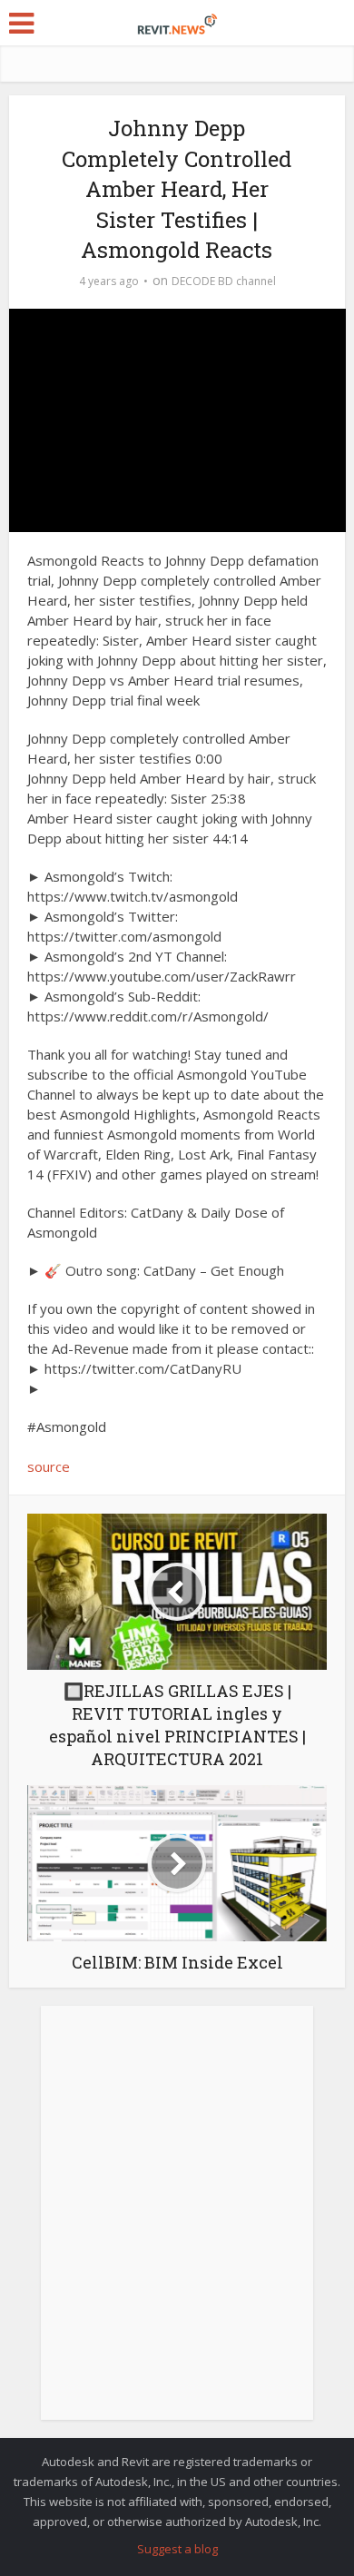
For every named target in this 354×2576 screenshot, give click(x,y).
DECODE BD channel (224, 281)
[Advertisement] (177, 2223)
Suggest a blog (177, 2549)
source (49, 1466)
